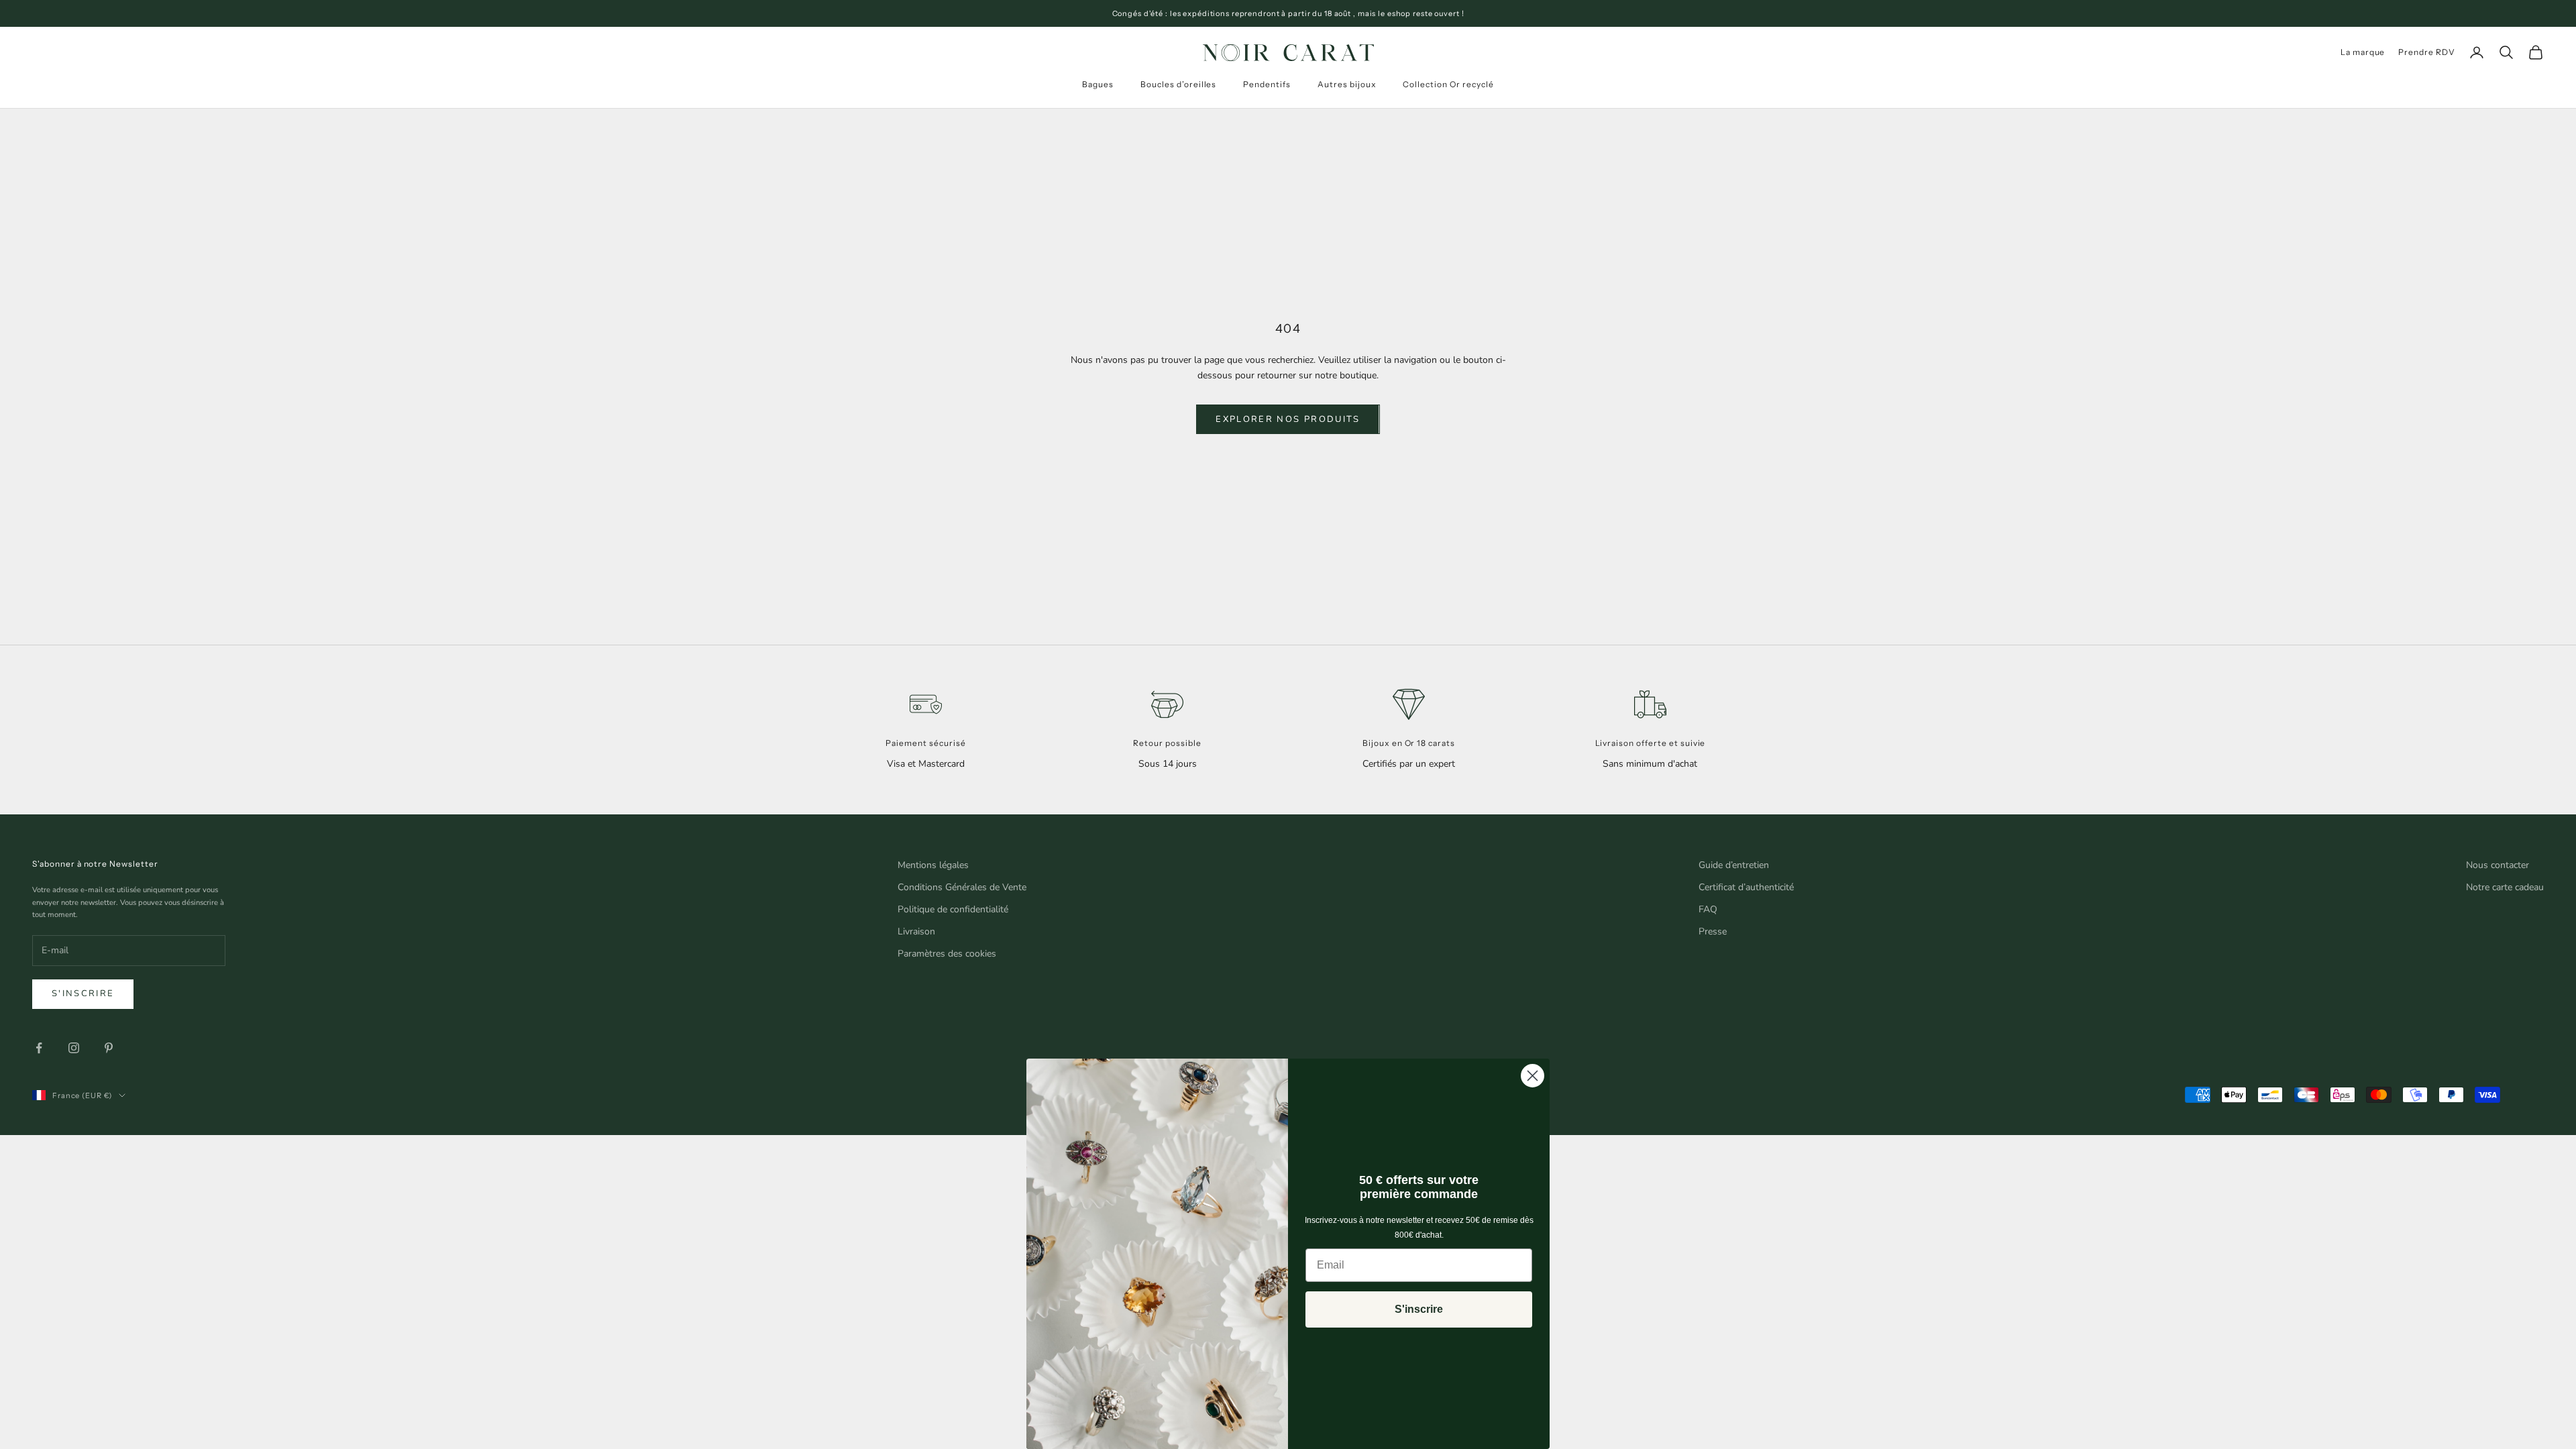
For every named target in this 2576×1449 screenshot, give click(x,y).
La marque (2363, 52)
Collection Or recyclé (1448, 84)
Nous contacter (2498, 865)
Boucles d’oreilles (1178, 84)
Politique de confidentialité (953, 909)
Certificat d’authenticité (1746, 887)
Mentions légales (933, 865)
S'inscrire (83, 994)
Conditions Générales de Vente (962, 887)
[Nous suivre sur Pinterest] (109, 1048)
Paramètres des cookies (947, 954)
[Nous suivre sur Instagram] (74, 1048)
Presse (1713, 931)
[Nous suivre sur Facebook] (39, 1048)
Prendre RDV (2427, 52)
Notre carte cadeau (2505, 887)
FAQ (1708, 909)
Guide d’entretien (1734, 865)
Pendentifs (1267, 84)
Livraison (916, 931)
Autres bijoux (1347, 84)
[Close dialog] (1533, 1076)
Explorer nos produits (1288, 419)
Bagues (1098, 84)
